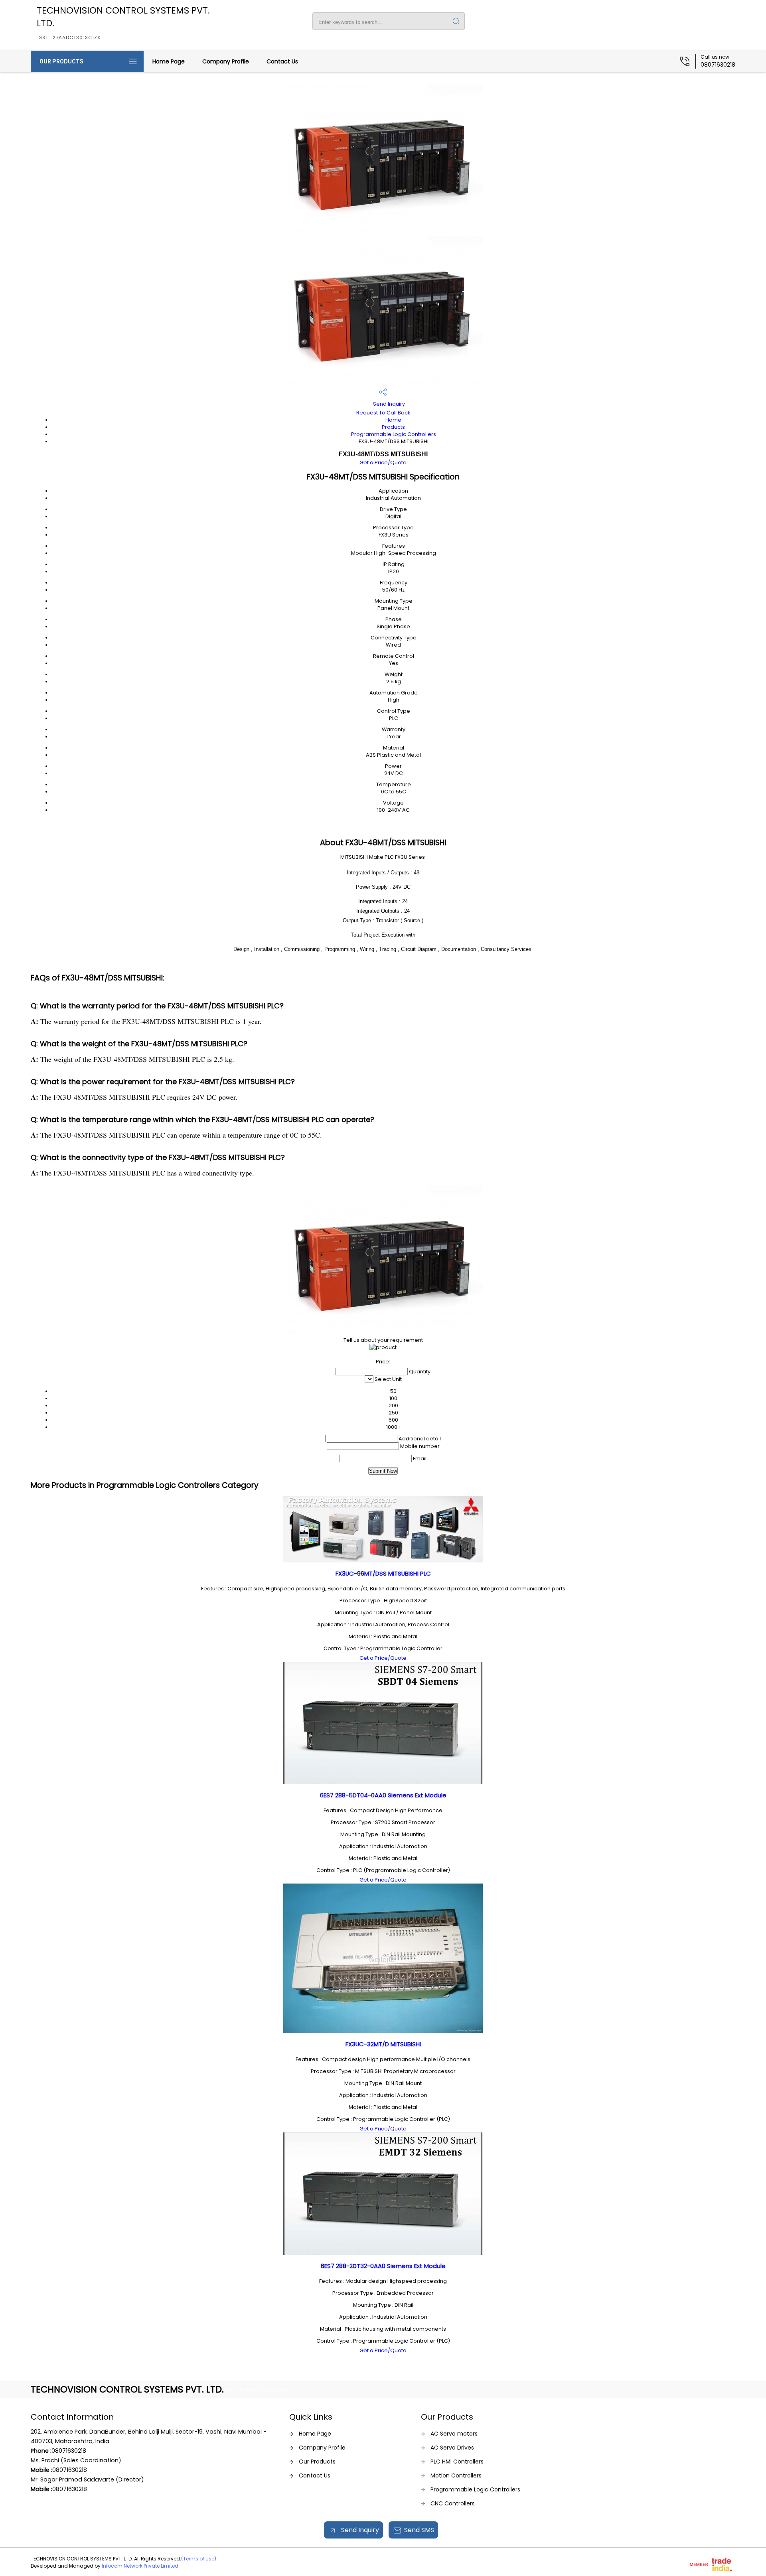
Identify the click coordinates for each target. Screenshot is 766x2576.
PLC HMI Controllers (457, 2462)
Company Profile (226, 61)
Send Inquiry (388, 404)
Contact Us (282, 61)
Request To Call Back (383, 413)
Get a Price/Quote (383, 463)
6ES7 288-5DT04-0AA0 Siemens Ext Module (383, 1795)
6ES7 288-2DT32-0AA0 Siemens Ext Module (383, 2266)
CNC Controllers (453, 2503)
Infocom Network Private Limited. (141, 2566)
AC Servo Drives (452, 2448)
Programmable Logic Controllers (394, 434)
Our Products (61, 61)
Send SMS (419, 2530)
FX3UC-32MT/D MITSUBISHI (383, 2044)
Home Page (169, 61)
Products (393, 427)
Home (393, 420)
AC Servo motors (454, 2434)
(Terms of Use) (199, 2559)
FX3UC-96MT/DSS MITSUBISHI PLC (383, 1573)
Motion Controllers (456, 2475)
